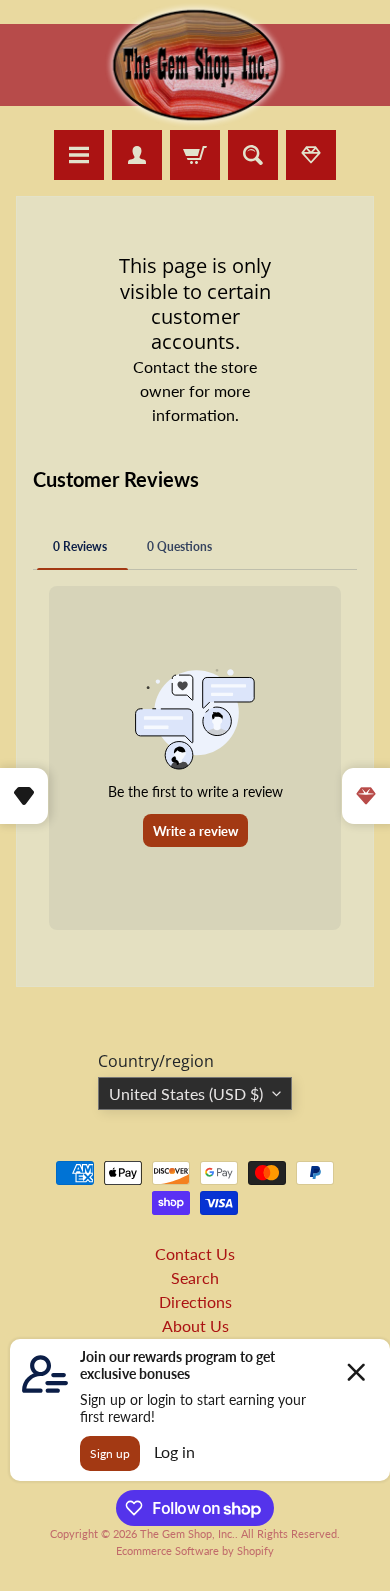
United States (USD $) (186, 1093)
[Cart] (195, 155)
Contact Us (195, 1253)
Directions (195, 1301)
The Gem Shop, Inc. (187, 1533)
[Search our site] (253, 155)
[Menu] (79, 155)
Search (195, 1277)
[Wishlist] (311, 155)
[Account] (137, 155)
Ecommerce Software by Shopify (195, 1550)
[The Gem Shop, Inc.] (195, 117)
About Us (195, 1325)
